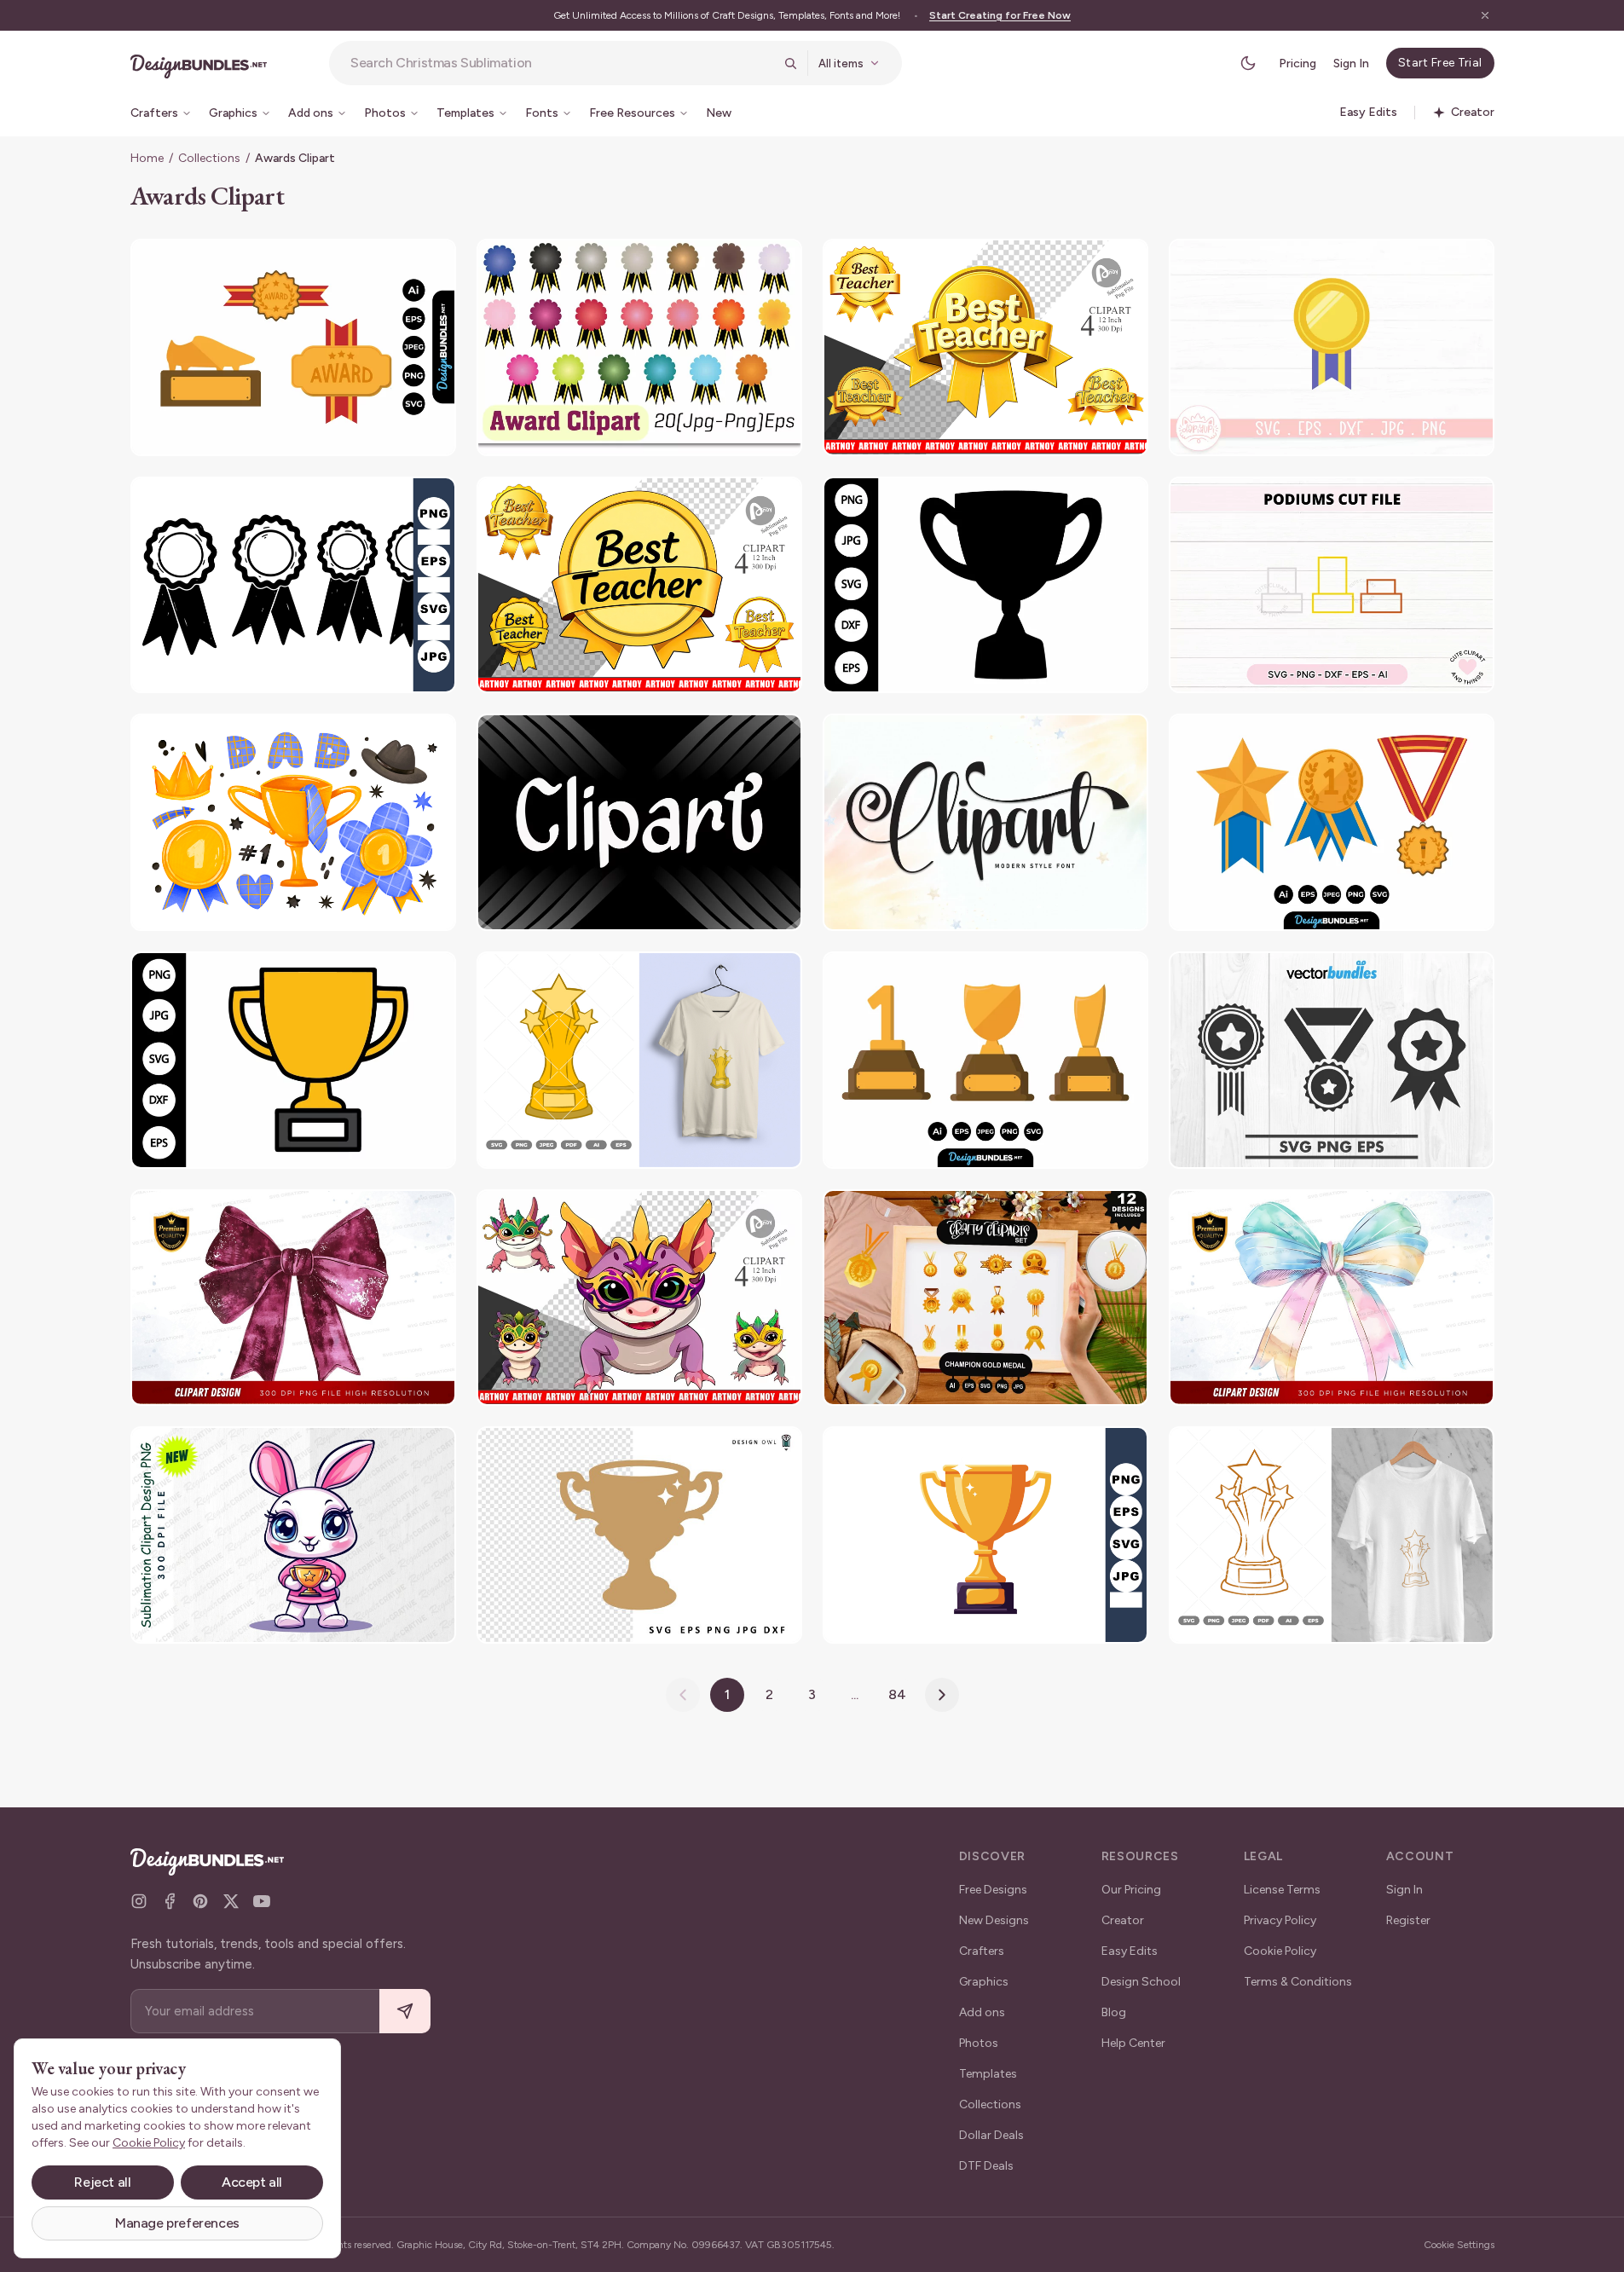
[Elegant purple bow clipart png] (293, 1298)
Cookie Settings (1459, 2245)
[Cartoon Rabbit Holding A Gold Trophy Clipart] (293, 1535)
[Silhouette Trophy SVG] (985, 585)
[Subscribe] (405, 2012)
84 (897, 1694)
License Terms (1282, 1890)
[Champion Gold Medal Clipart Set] (985, 1298)
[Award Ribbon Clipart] (985, 347)
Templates (988, 2074)
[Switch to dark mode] (1248, 63)
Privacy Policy (1280, 1920)
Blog (1114, 2012)
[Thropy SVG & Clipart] (1332, 1535)
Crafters (982, 1951)
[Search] (790, 63)
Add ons (982, 2012)
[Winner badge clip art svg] (1332, 1060)
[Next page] (942, 1695)
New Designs (994, 1920)
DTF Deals (986, 2166)
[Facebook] (170, 1901)
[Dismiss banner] (1485, 15)
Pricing (1297, 64)
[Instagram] (139, 1901)
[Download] (396, 263)
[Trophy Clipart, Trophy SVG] (293, 1060)
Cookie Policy (1280, 1951)
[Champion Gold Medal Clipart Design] (1332, 347)
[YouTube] (262, 1901)
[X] (231, 1901)
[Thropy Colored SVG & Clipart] (639, 1060)
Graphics (984, 1982)
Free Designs (993, 1890)
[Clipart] (639, 822)
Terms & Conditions (1298, 1982)
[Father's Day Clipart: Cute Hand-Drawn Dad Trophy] (293, 822)
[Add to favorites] (432, 263)
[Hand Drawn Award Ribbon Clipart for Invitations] (293, 585)
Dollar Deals (991, 2135)
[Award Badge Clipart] (639, 347)
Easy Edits (1130, 1951)
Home (147, 158)
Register (1408, 1920)
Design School (1141, 1982)
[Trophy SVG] (639, 1535)
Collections (209, 158)
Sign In (1351, 64)
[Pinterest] (200, 1901)
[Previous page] (683, 1695)
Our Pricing (1131, 1890)
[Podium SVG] (1332, 585)
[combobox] (562, 63)
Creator (1123, 1920)
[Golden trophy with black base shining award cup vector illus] (985, 1535)
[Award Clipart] (293, 347)
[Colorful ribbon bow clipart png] (1332, 1298)
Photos (979, 2043)
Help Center (1133, 2043)
